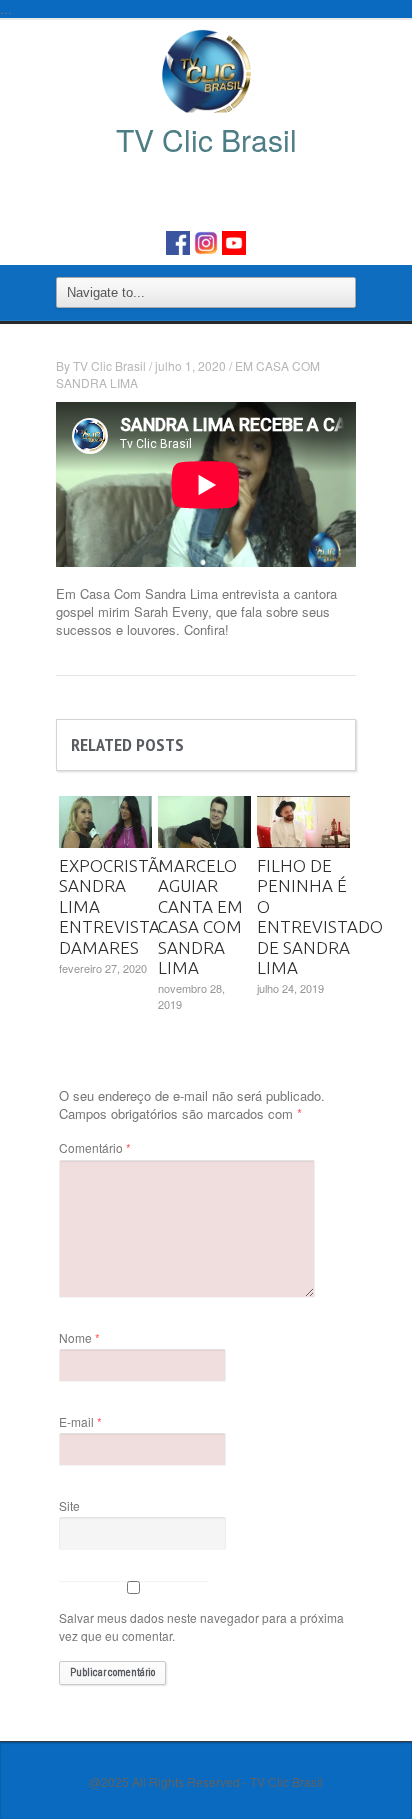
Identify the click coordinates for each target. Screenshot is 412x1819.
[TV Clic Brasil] (206, 70)
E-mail (80, 1421)
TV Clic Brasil (109, 365)
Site (69, 1505)
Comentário (95, 1147)
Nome (79, 1337)
